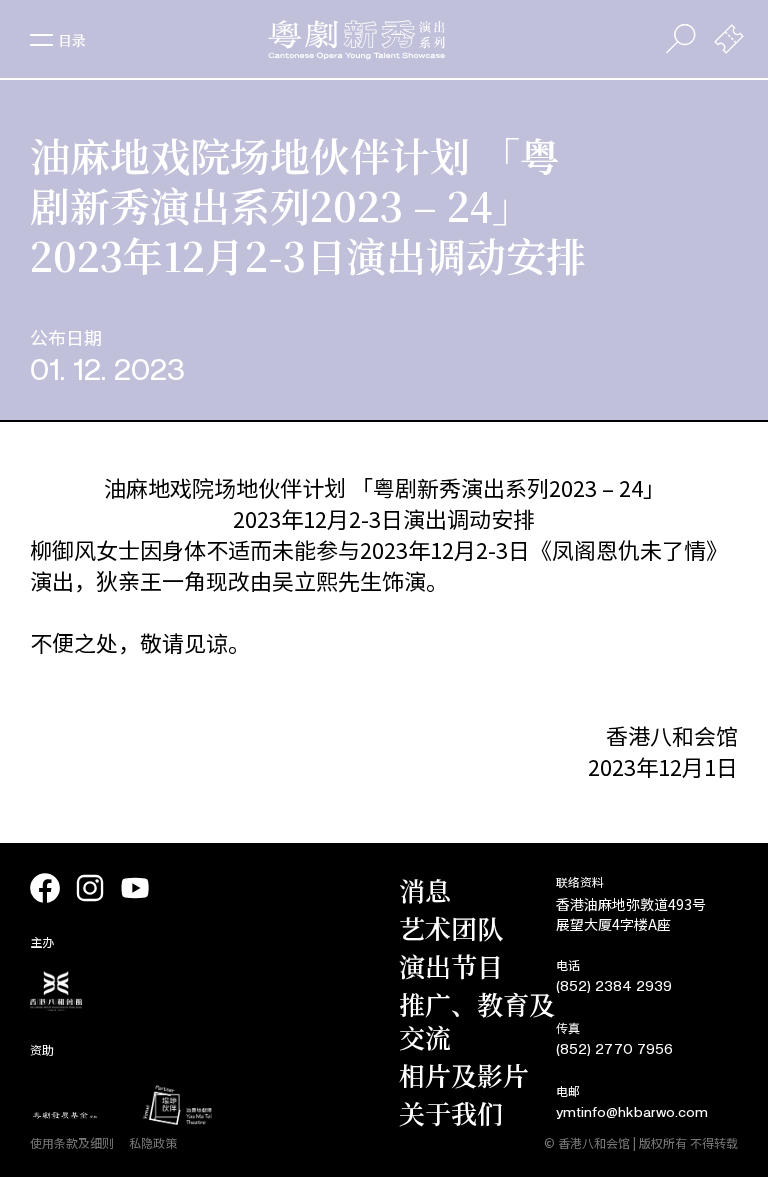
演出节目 (451, 965)
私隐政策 (153, 1142)
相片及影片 (464, 1074)
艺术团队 (451, 927)
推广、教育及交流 (477, 1020)
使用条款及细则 (72, 1142)
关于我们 (451, 1112)
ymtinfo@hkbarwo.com (632, 1112)
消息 (425, 889)
